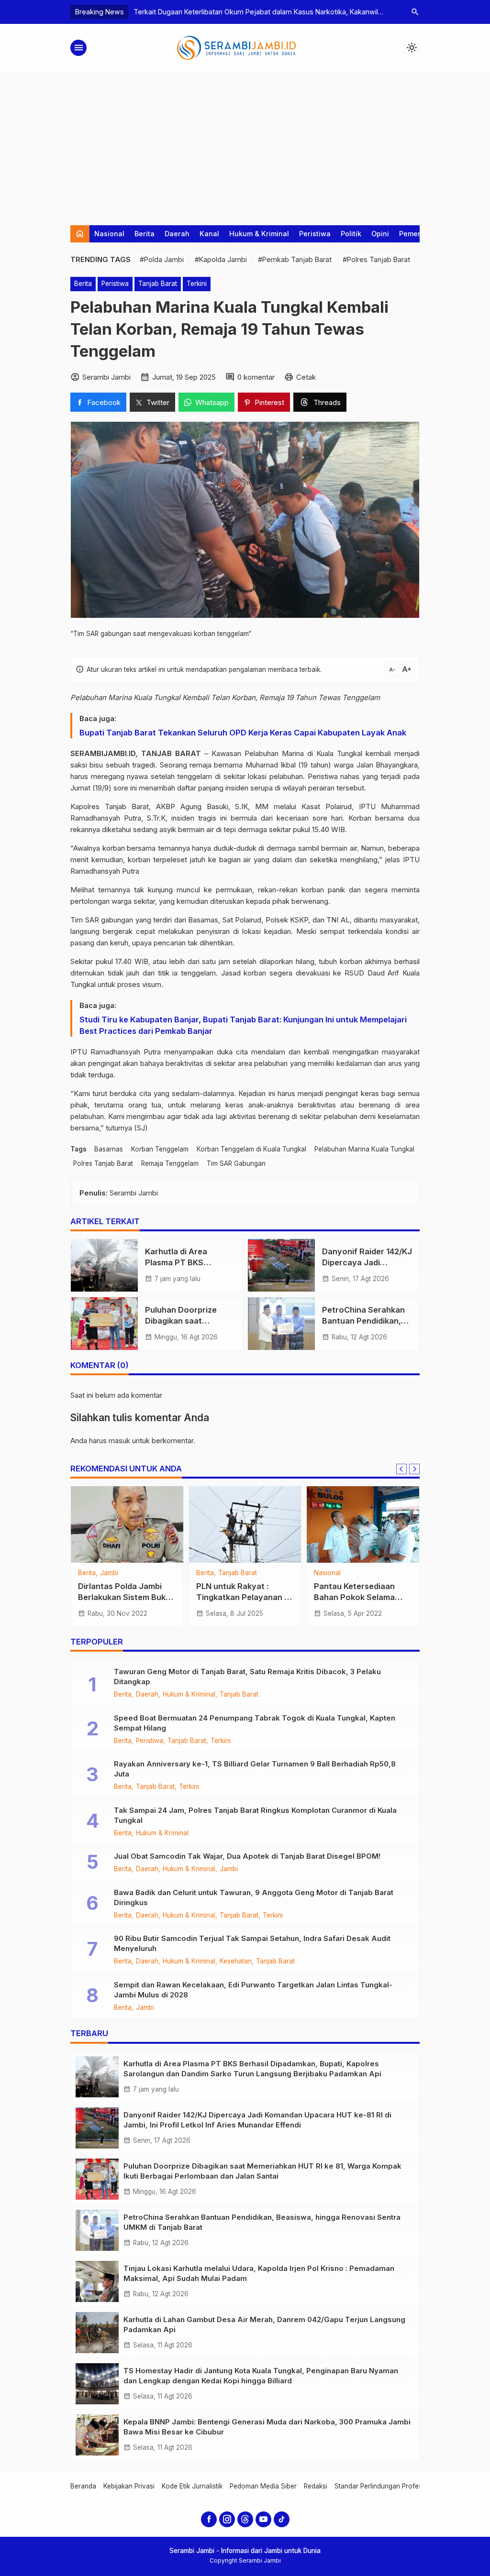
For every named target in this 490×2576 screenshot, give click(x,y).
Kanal (209, 234)
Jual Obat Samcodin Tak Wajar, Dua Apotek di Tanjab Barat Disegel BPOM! (247, 1856)
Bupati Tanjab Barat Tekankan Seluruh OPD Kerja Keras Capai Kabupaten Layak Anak (243, 733)
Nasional (109, 234)
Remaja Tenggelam (170, 1163)
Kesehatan (236, 1962)
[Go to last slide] (401, 1469)
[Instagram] (227, 2519)
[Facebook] (209, 2519)
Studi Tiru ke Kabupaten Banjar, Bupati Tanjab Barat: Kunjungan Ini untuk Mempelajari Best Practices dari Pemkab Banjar (243, 1025)
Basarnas (109, 1149)
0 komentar (256, 377)
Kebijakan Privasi (129, 2486)
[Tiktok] (282, 2519)
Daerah (177, 234)
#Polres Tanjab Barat (376, 259)
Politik (351, 234)
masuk (119, 1441)
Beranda (83, 2486)
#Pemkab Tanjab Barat (295, 259)
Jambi (109, 1573)
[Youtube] (263, 2519)
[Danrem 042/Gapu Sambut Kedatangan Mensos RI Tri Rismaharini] (127, 1524)
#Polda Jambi (162, 259)
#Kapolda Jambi (221, 259)
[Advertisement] (245, 144)
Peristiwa (315, 234)
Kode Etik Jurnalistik (192, 2486)
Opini (380, 234)
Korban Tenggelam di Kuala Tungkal (251, 1149)
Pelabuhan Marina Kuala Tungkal (364, 1149)
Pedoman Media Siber (263, 2486)
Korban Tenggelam (160, 1149)
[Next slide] (414, 1469)
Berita (145, 234)
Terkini (197, 284)
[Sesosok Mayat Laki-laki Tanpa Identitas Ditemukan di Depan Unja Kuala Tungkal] (363, 1524)
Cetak (306, 377)
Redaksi (316, 2486)
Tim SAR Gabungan (236, 1163)
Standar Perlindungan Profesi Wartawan (395, 2486)
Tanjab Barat (158, 284)
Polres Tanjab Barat (103, 1163)
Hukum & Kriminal (259, 234)
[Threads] (245, 2519)
